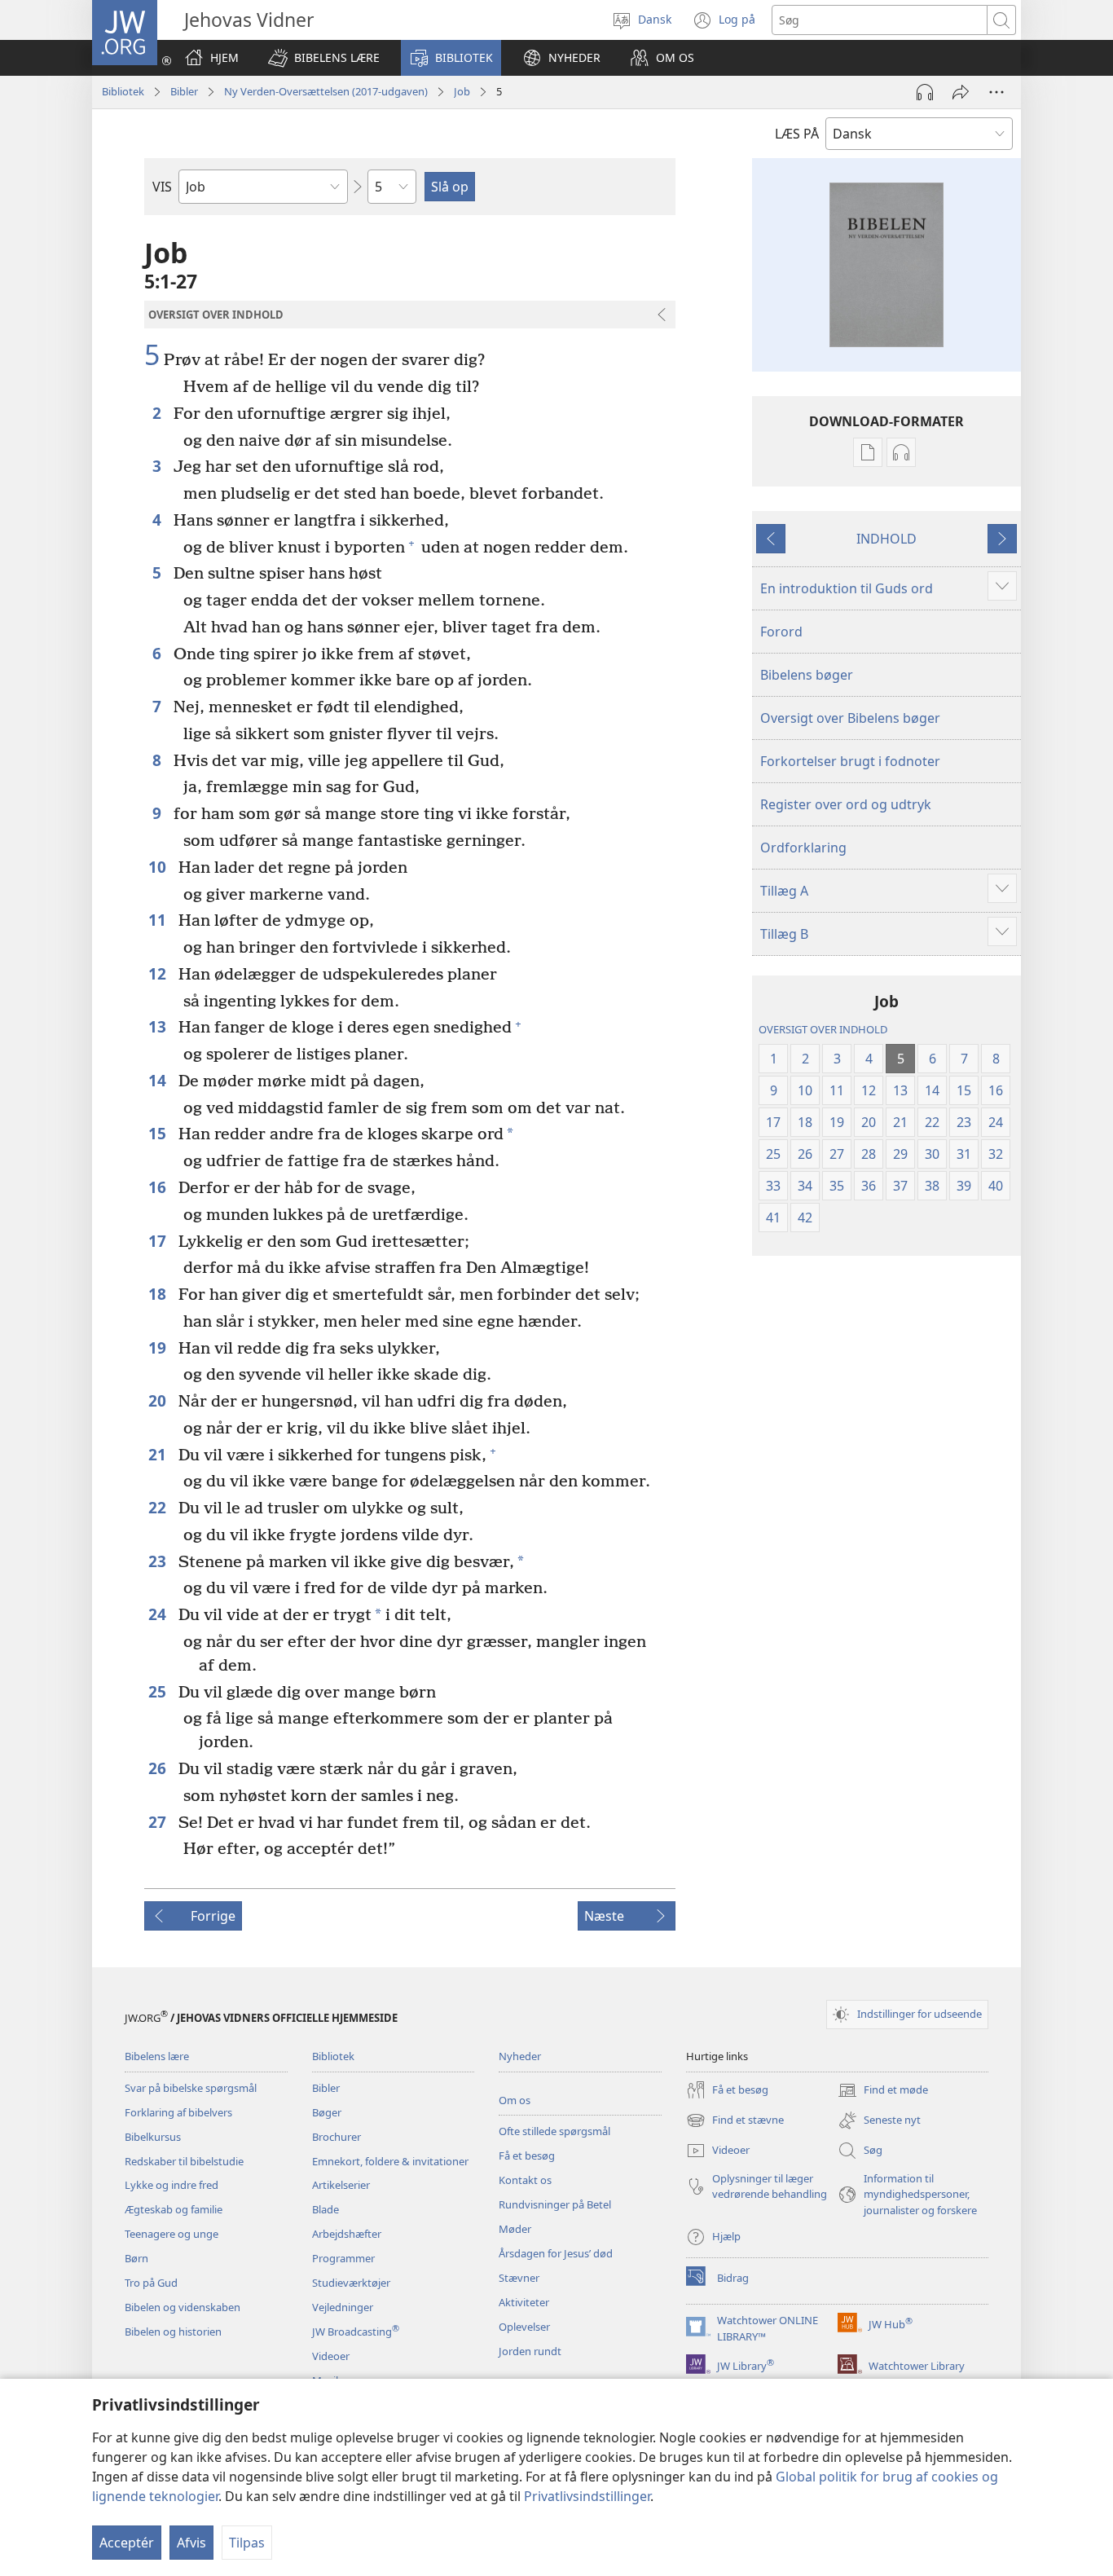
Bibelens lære (157, 2056)
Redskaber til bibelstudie (184, 2161)
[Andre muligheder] (996, 92)
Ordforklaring (803, 848)
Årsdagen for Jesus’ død (556, 2253)
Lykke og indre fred (172, 2185)
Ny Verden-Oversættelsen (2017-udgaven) (326, 91)
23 (159, 1561)
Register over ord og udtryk (846, 804)
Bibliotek (123, 91)
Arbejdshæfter (347, 2234)
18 (159, 1294)
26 (159, 1768)
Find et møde (883, 2091)
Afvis (191, 2543)
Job (462, 91)
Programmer (343, 2258)
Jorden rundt (530, 2351)
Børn (136, 2258)
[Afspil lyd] (925, 92)
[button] (324, 58)
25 (159, 1691)
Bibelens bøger (807, 675)
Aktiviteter (524, 2302)
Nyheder (520, 2056)
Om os (515, 2100)
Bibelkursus (153, 2137)
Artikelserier (341, 2185)
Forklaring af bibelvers (178, 2112)
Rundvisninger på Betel (555, 2204)
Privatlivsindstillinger (587, 2496)
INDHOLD (886, 539)
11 (159, 920)
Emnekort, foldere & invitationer (390, 2161)
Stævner (519, 2278)
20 (159, 1400)
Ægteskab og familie (174, 2209)
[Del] (961, 92)
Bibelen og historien (173, 2332)
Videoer (331, 2356)
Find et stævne (735, 2121)
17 (159, 1241)
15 (159, 1133)
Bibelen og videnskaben (183, 2307)
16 (159, 1187)
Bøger (327, 2112)
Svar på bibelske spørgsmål (191, 2088)
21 (159, 1454)
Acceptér (127, 2543)
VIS (162, 187)
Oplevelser (524, 2327)
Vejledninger (343, 2307)
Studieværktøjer (351, 2283)
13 (159, 1026)
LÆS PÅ (797, 134)
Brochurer (337, 2137)
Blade (326, 2209)
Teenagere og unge (172, 2234)
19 (159, 1347)
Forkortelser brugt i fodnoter (850, 761)
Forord (781, 632)
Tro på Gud (151, 2283)
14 (159, 1080)
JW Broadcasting (356, 2332)
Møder (515, 2229)
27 (159, 1822)
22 (159, 1507)
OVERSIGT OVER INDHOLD (823, 1029)
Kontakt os (525, 2180)
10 (159, 867)
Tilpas (247, 2543)
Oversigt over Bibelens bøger (850, 718)
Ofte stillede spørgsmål (554, 2131)
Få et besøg (527, 2155)
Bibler (184, 91)
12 (159, 973)
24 (159, 1614)
